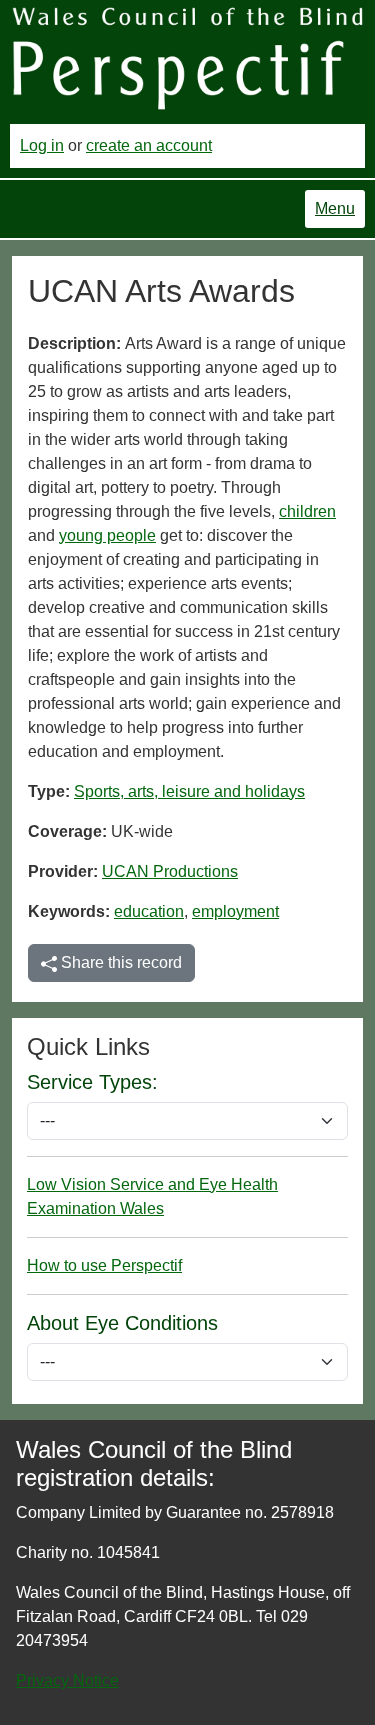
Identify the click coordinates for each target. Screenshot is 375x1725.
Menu (335, 208)
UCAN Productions (170, 871)
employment (235, 911)
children (307, 511)
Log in (42, 145)
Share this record (119, 962)
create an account (149, 145)
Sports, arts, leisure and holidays (189, 791)
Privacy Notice (67, 1680)
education (149, 911)
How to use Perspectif (104, 1265)
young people (107, 535)
